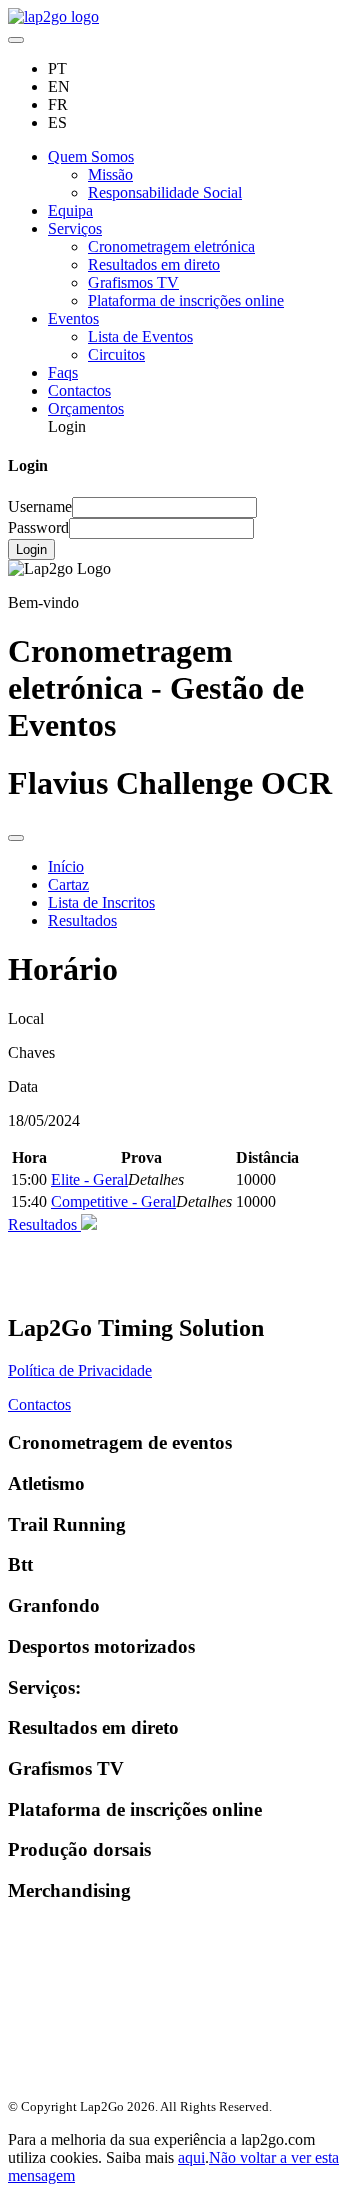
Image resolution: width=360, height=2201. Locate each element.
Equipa (70, 210)
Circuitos (116, 354)
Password (38, 527)
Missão (110, 174)
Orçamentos (86, 408)
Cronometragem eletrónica (171, 246)
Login (31, 549)
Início (66, 866)
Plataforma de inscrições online (186, 300)
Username (40, 506)
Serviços (75, 228)
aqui (191, 2157)
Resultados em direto (154, 264)
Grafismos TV (133, 282)
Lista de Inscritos (101, 902)
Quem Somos (91, 156)
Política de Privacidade (80, 1370)
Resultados (82, 920)
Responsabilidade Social (165, 192)
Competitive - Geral (113, 1201)
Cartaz (68, 884)
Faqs (63, 372)
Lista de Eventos (140, 336)
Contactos (79, 390)
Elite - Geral (89, 1179)
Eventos (73, 318)
